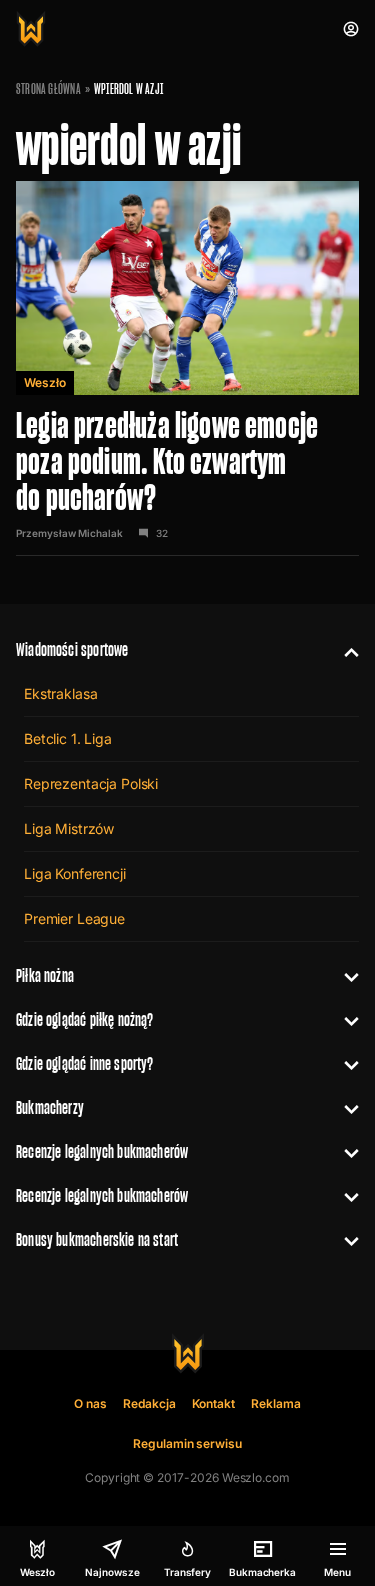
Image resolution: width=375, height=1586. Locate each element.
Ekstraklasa (60, 693)
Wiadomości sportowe (72, 649)
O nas (90, 1403)
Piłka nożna (45, 975)
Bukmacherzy (50, 1107)
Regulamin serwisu (187, 1443)
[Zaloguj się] (351, 29)
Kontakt (214, 1403)
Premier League (74, 918)
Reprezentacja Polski (91, 783)
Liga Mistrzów (69, 828)
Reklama (276, 1403)
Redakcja (149, 1403)
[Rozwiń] (343, 650)
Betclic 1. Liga (68, 738)
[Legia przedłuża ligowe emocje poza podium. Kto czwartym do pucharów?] (187, 368)
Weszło (45, 382)
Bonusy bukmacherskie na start (97, 1239)
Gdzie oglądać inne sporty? (85, 1063)
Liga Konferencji (75, 873)
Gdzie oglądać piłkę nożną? (85, 1019)
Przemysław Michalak (69, 533)
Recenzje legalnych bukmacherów (102, 1151)
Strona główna (48, 89)
